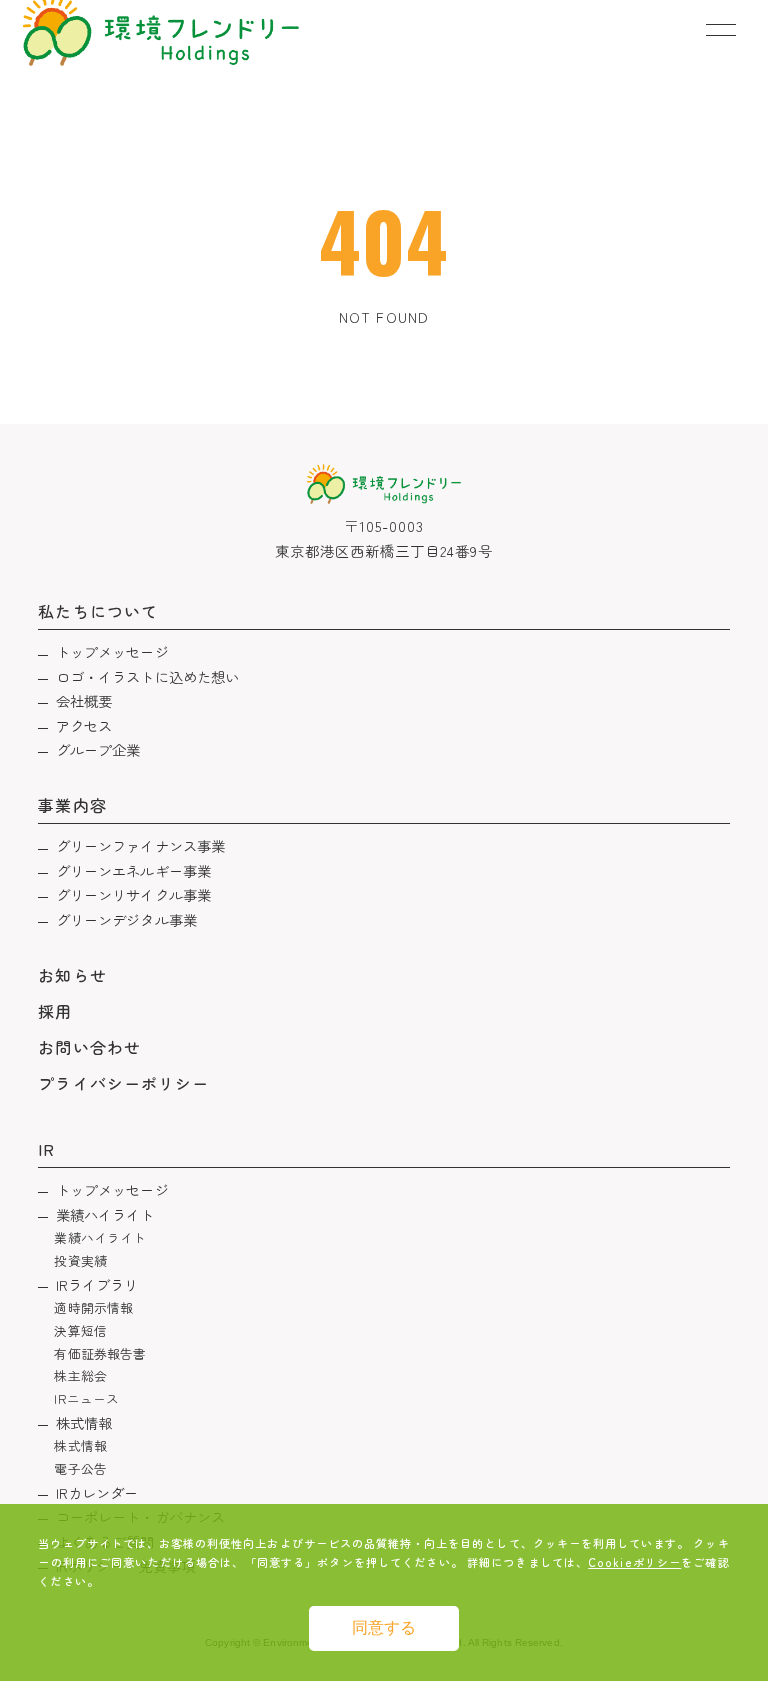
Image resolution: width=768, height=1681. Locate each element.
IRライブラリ (97, 1284)
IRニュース (86, 1398)
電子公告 (80, 1468)
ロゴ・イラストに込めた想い (148, 676)
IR (46, 1149)
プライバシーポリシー (123, 1083)
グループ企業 (98, 749)
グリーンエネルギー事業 (134, 870)
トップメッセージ (112, 651)
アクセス (84, 725)
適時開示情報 (93, 1307)
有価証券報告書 (100, 1353)
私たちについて (97, 611)
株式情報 (84, 1422)
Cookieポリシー (634, 1562)
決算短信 (80, 1330)
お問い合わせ (89, 1047)
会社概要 (84, 700)
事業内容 (72, 805)
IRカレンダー (97, 1492)
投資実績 (80, 1260)
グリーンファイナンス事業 (141, 845)
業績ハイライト (105, 1214)
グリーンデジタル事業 (126, 919)
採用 (55, 1011)
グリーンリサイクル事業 (134, 894)
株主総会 (80, 1375)
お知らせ (72, 975)
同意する (384, 1627)
